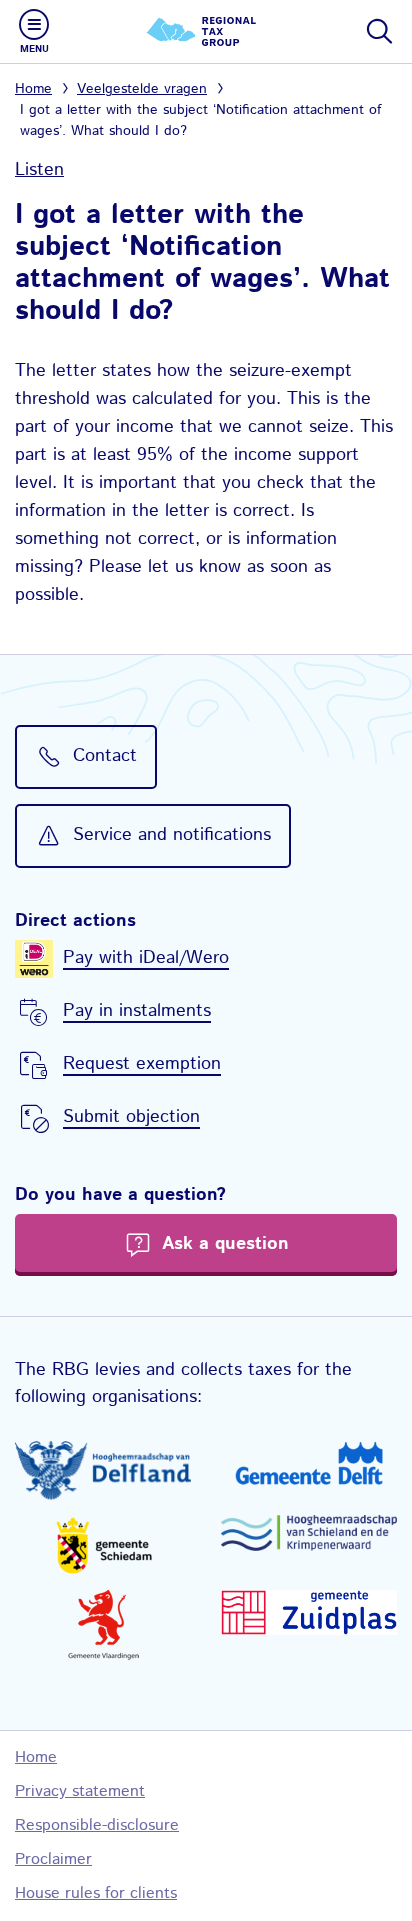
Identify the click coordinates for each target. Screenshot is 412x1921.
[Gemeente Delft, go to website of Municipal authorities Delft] (309, 1463)
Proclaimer (53, 1859)
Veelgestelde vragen (142, 89)
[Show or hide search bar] (378, 31)
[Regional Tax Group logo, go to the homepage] (206, 31)
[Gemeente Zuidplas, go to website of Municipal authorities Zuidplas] (309, 1612)
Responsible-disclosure (97, 1825)
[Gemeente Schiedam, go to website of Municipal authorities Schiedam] (103, 1545)
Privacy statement (80, 1791)
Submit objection (131, 1117)
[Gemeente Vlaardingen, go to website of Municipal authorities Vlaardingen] (103, 1625)
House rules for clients (96, 1893)
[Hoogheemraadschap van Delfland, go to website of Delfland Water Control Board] (103, 1470)
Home (33, 89)
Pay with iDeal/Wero (146, 958)
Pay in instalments (137, 1011)
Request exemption (142, 1064)
